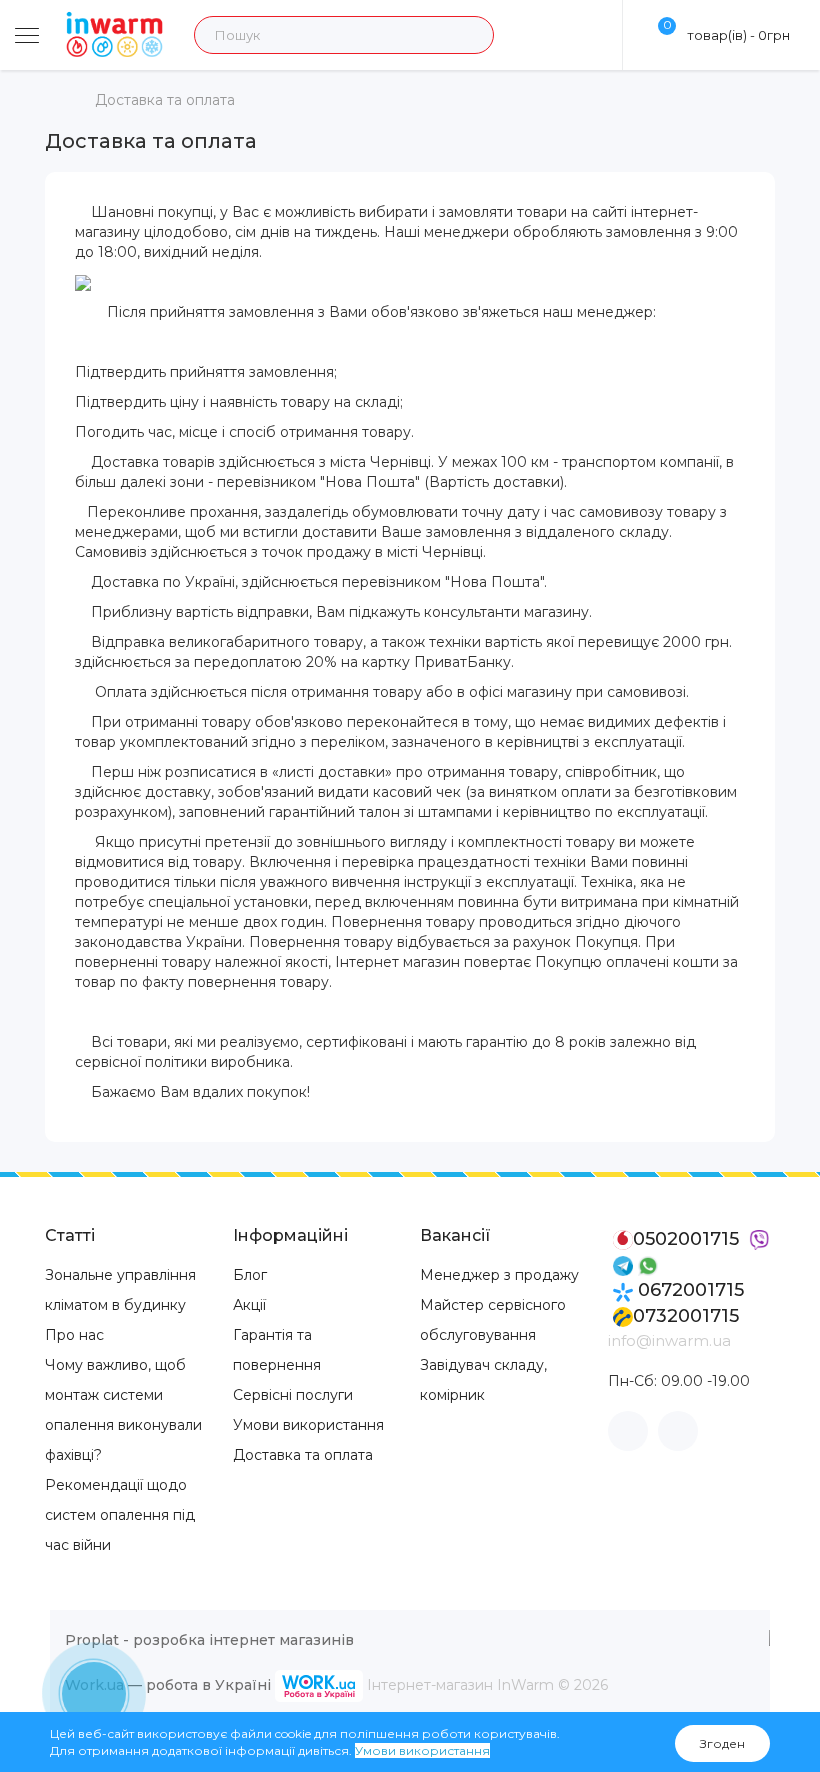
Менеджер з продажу (499, 1275)
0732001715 (686, 1316)
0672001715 (688, 1290)
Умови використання (308, 1425)
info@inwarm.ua (669, 1340)
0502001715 (688, 1239)
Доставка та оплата (165, 100)
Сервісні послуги (293, 1395)
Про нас (74, 1335)
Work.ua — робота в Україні (168, 1684)
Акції (249, 1305)
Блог (250, 1275)
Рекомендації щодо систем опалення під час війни (120, 1515)
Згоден (722, 1743)
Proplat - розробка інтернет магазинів (209, 1640)
